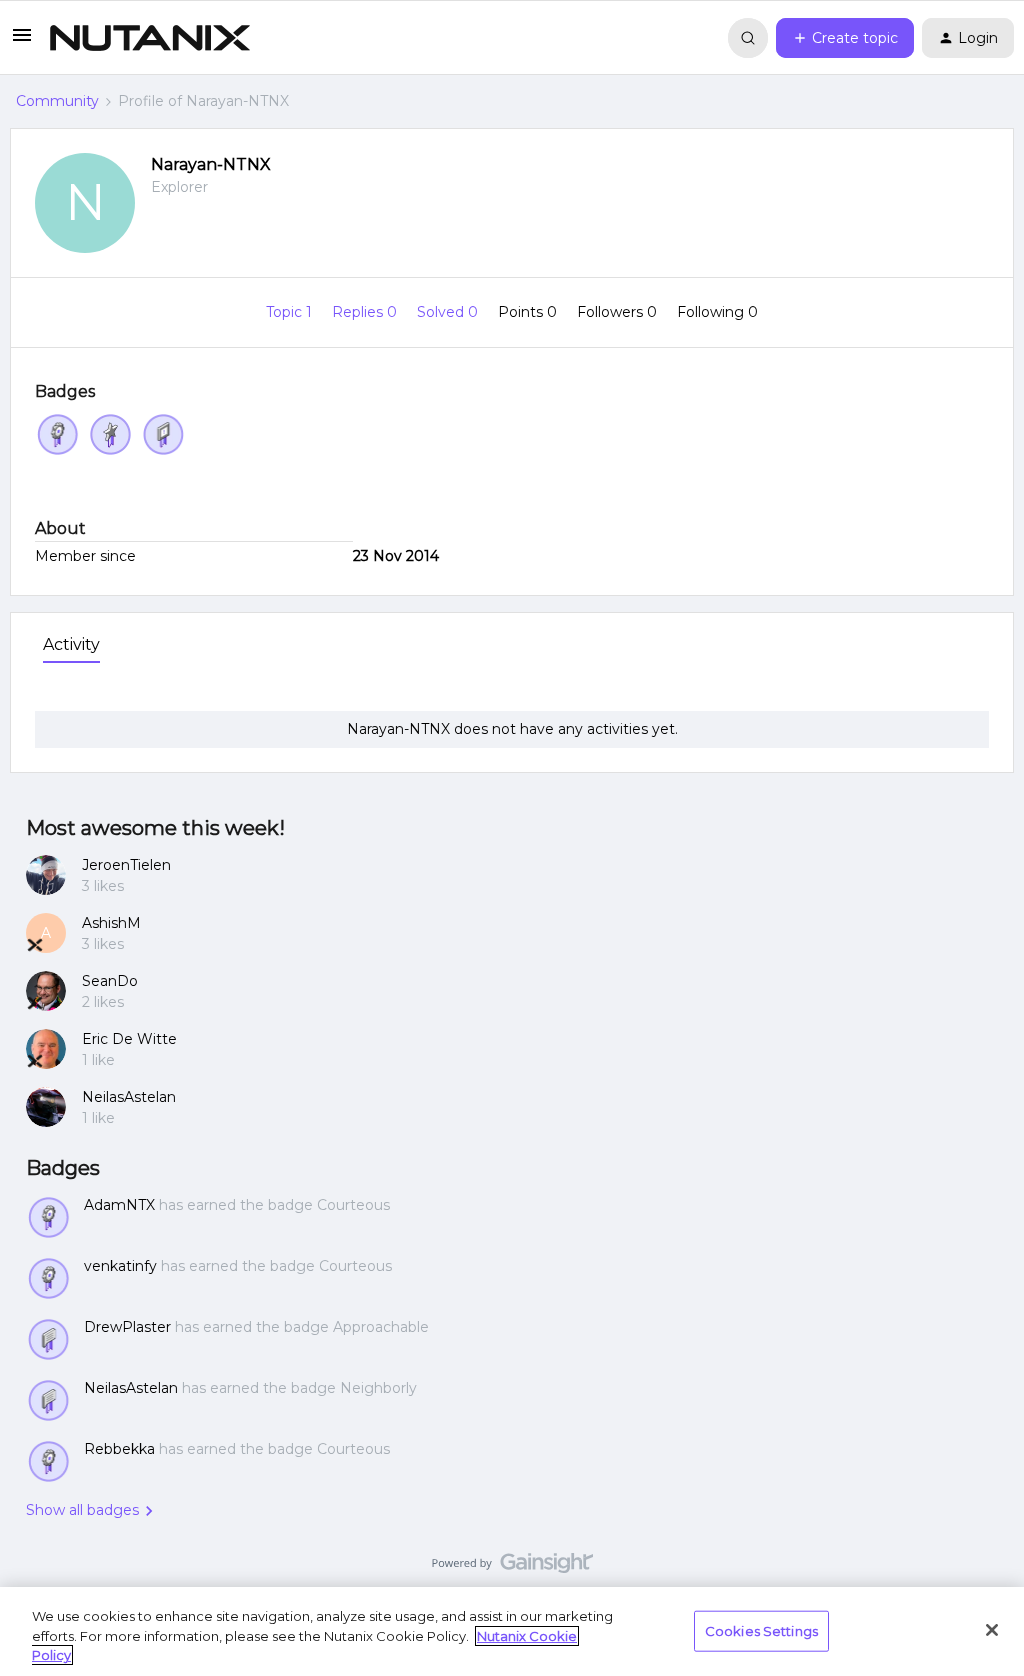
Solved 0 (449, 312)
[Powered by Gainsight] (512, 1568)
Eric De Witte (129, 1039)
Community (57, 101)
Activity (71, 644)
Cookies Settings (761, 1630)
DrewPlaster (127, 1327)
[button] (22, 42)
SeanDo (110, 981)
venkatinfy (120, 1266)
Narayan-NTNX (211, 164)
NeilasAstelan (129, 1097)
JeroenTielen (126, 865)
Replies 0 (366, 312)
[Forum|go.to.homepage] (150, 38)
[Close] (992, 1630)
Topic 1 (291, 312)
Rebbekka (119, 1449)
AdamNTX (119, 1205)
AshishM (111, 923)
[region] (512, 1631)
